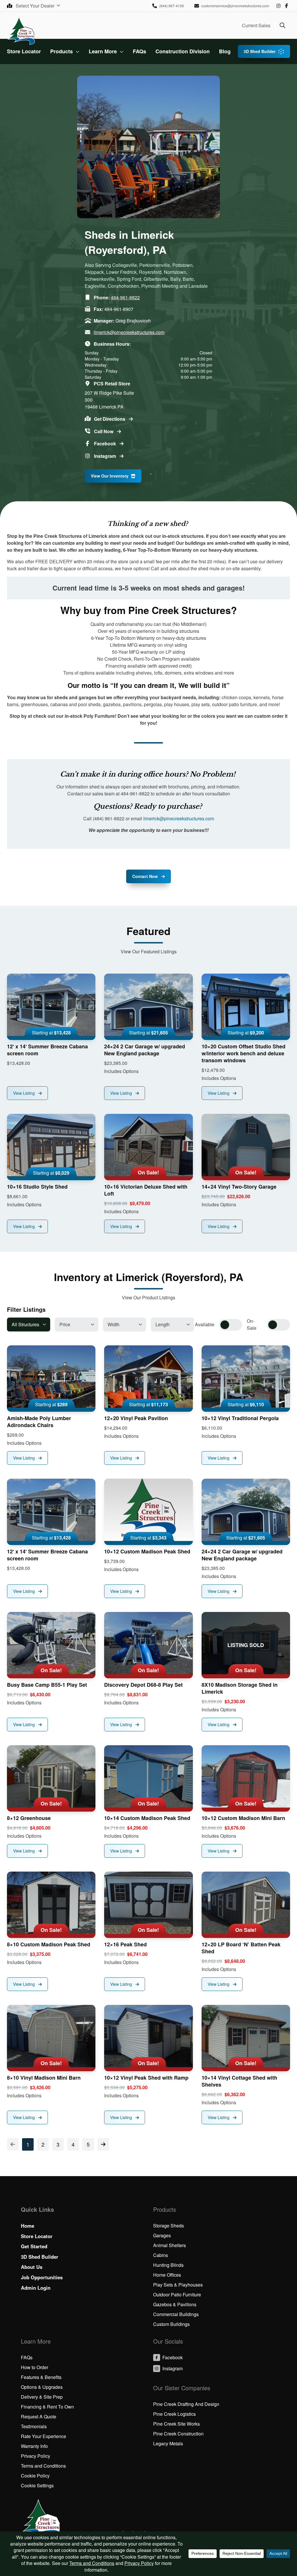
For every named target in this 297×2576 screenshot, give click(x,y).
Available (205, 1324)
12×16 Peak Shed (125, 1944)
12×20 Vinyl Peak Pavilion (136, 1418)
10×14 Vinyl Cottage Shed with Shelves (239, 2081)
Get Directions (110, 419)
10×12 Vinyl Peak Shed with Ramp (146, 2078)
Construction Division (183, 51)
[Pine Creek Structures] (21, 31)
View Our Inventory (110, 476)
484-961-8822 (125, 297)
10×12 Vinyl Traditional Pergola (240, 1418)
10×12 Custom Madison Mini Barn (243, 1818)
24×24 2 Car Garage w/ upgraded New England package (145, 1050)
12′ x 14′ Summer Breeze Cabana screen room (47, 1050)
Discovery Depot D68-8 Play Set (143, 1685)
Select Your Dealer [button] (36, 6)
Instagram (278, 6)
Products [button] (61, 51)
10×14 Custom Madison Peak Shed (147, 1818)
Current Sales (256, 25)
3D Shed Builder (260, 51)
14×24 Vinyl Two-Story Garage (239, 1187)
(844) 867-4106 (172, 6)
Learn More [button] (103, 51)
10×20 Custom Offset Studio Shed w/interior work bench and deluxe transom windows (243, 1053)
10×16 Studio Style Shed (37, 1187)
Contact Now (146, 876)
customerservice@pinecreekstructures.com (235, 6)
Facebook (287, 6)
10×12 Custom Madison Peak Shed (147, 1551)
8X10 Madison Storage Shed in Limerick (240, 1688)
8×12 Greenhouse (29, 1818)
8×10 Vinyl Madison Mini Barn (44, 2078)
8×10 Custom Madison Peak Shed (49, 1944)
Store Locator (24, 51)
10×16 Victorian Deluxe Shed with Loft (146, 1190)
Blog (225, 51)
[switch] (231, 1325)
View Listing (25, 1093)
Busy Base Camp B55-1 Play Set (47, 1685)
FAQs (140, 51)
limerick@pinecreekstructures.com (129, 332)
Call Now (104, 431)
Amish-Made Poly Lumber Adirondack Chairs (39, 1422)
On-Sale (252, 1324)
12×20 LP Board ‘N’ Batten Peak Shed (241, 1948)
